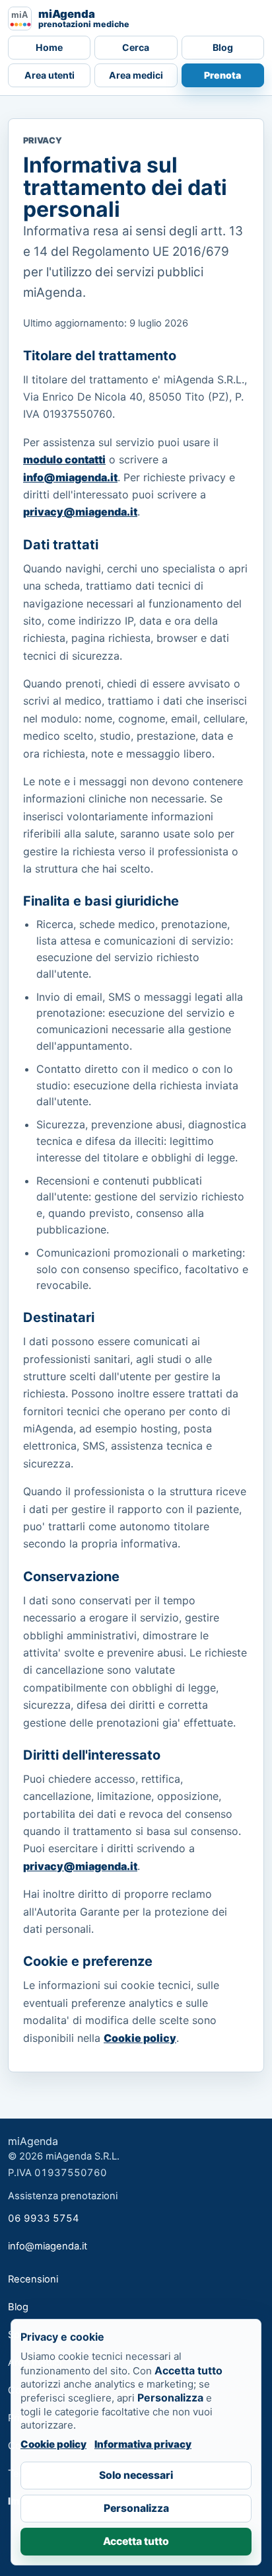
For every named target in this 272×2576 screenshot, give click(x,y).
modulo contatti (64, 459)
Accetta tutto (136, 2541)
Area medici (136, 75)
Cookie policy (140, 2038)
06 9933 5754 (44, 2218)
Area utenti (50, 75)
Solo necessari (136, 2475)
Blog (223, 47)
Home (49, 47)
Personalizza (136, 2508)
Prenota (222, 75)
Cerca (136, 47)
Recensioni (33, 2279)
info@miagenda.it (70, 477)
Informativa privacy (143, 2444)
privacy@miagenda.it (80, 512)
